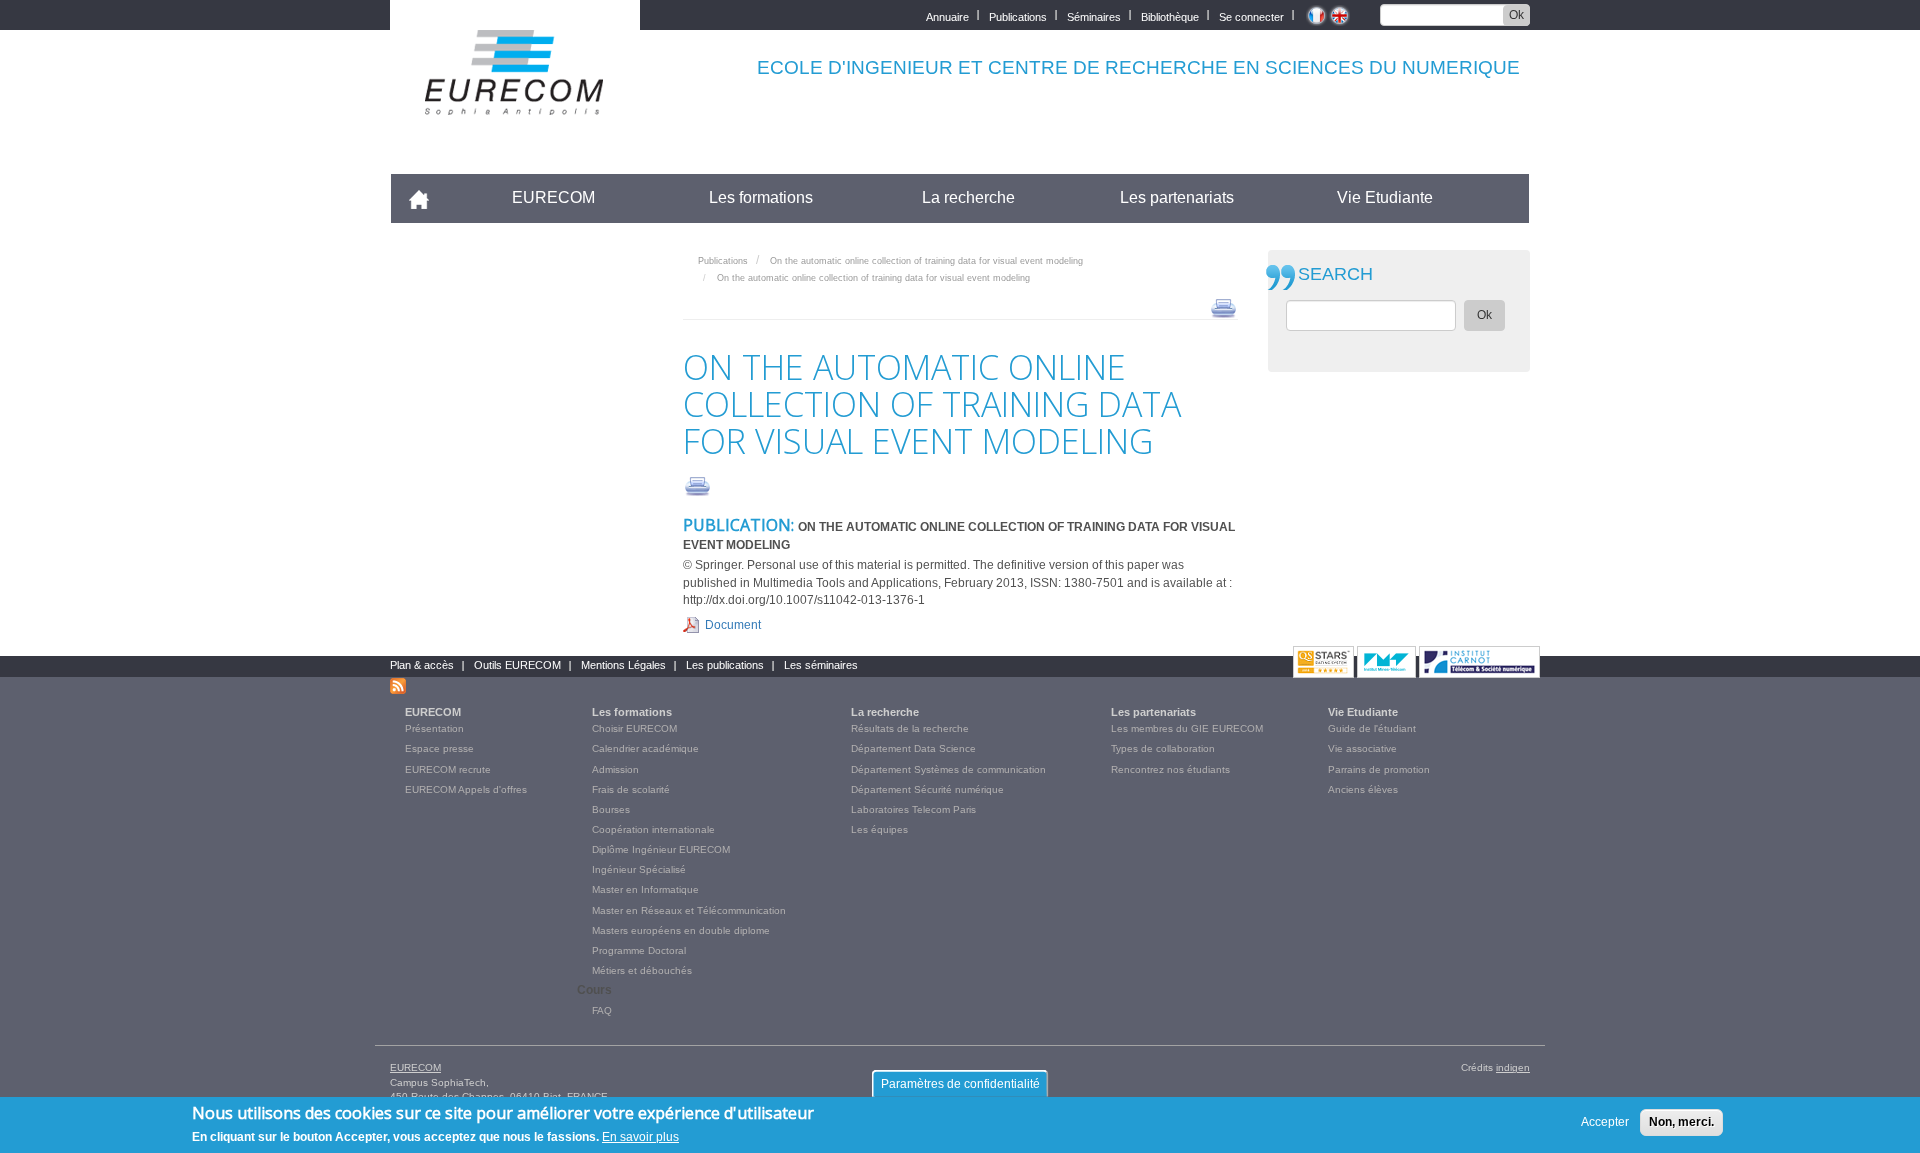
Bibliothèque (1170, 15)
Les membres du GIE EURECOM (1187, 728)
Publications (1018, 15)
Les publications (725, 665)
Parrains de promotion (1379, 769)
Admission (615, 769)
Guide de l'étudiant (1372, 728)
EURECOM (553, 197)
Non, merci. (1681, 1122)
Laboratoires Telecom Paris (913, 809)
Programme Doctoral (639, 950)
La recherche (968, 197)
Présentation (434, 728)
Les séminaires (821, 665)
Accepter (1605, 1122)
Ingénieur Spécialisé (639, 869)
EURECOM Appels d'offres (466, 789)
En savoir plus (640, 1137)
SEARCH (1335, 274)
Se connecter (1251, 15)
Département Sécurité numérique (927, 789)
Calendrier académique (645, 748)
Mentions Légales (623, 665)
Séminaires (1094, 15)
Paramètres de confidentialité (960, 1084)
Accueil (427, 197)
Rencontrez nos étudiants (1170, 769)
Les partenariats (1177, 197)
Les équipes (879, 829)
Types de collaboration (1163, 748)
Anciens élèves (1363, 789)
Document (733, 625)
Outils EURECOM (517, 665)
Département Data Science (913, 748)
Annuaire (947, 15)
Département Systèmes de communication (948, 769)
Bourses (611, 809)
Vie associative (1362, 748)
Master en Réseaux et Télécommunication (689, 910)
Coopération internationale (653, 829)
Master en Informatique (645, 889)
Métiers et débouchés (642, 970)
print (1223, 307)
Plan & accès (422, 665)
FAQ (602, 1010)
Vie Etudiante (1385, 197)
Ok (1516, 15)
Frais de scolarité (631, 789)
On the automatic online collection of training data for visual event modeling (926, 261)
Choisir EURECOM (634, 728)
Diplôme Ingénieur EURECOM (661, 849)
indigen (1513, 1067)
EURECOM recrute (448, 769)
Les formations (761, 197)
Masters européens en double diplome (681, 930)
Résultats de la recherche (910, 728)
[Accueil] (515, 101)
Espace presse (439, 748)
